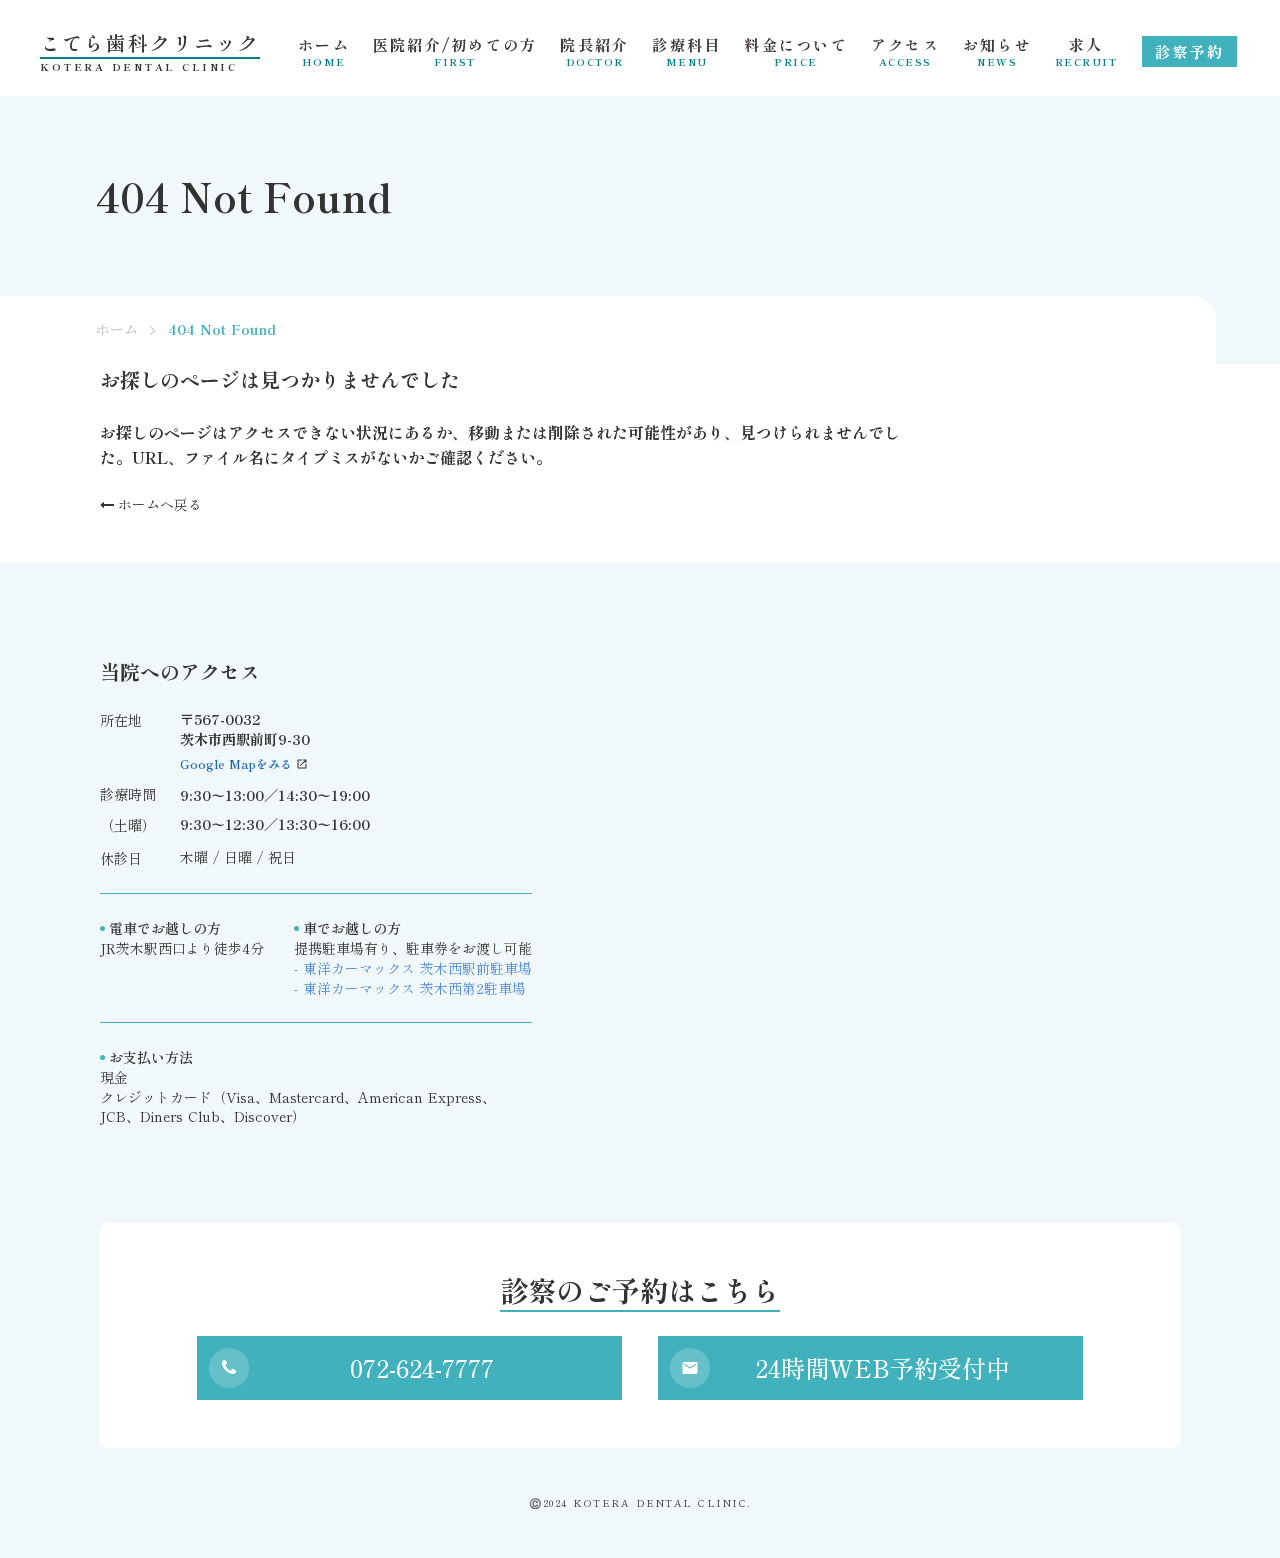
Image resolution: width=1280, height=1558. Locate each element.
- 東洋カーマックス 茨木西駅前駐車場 (413, 968)
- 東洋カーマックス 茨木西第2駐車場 (410, 988)
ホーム (117, 329)
